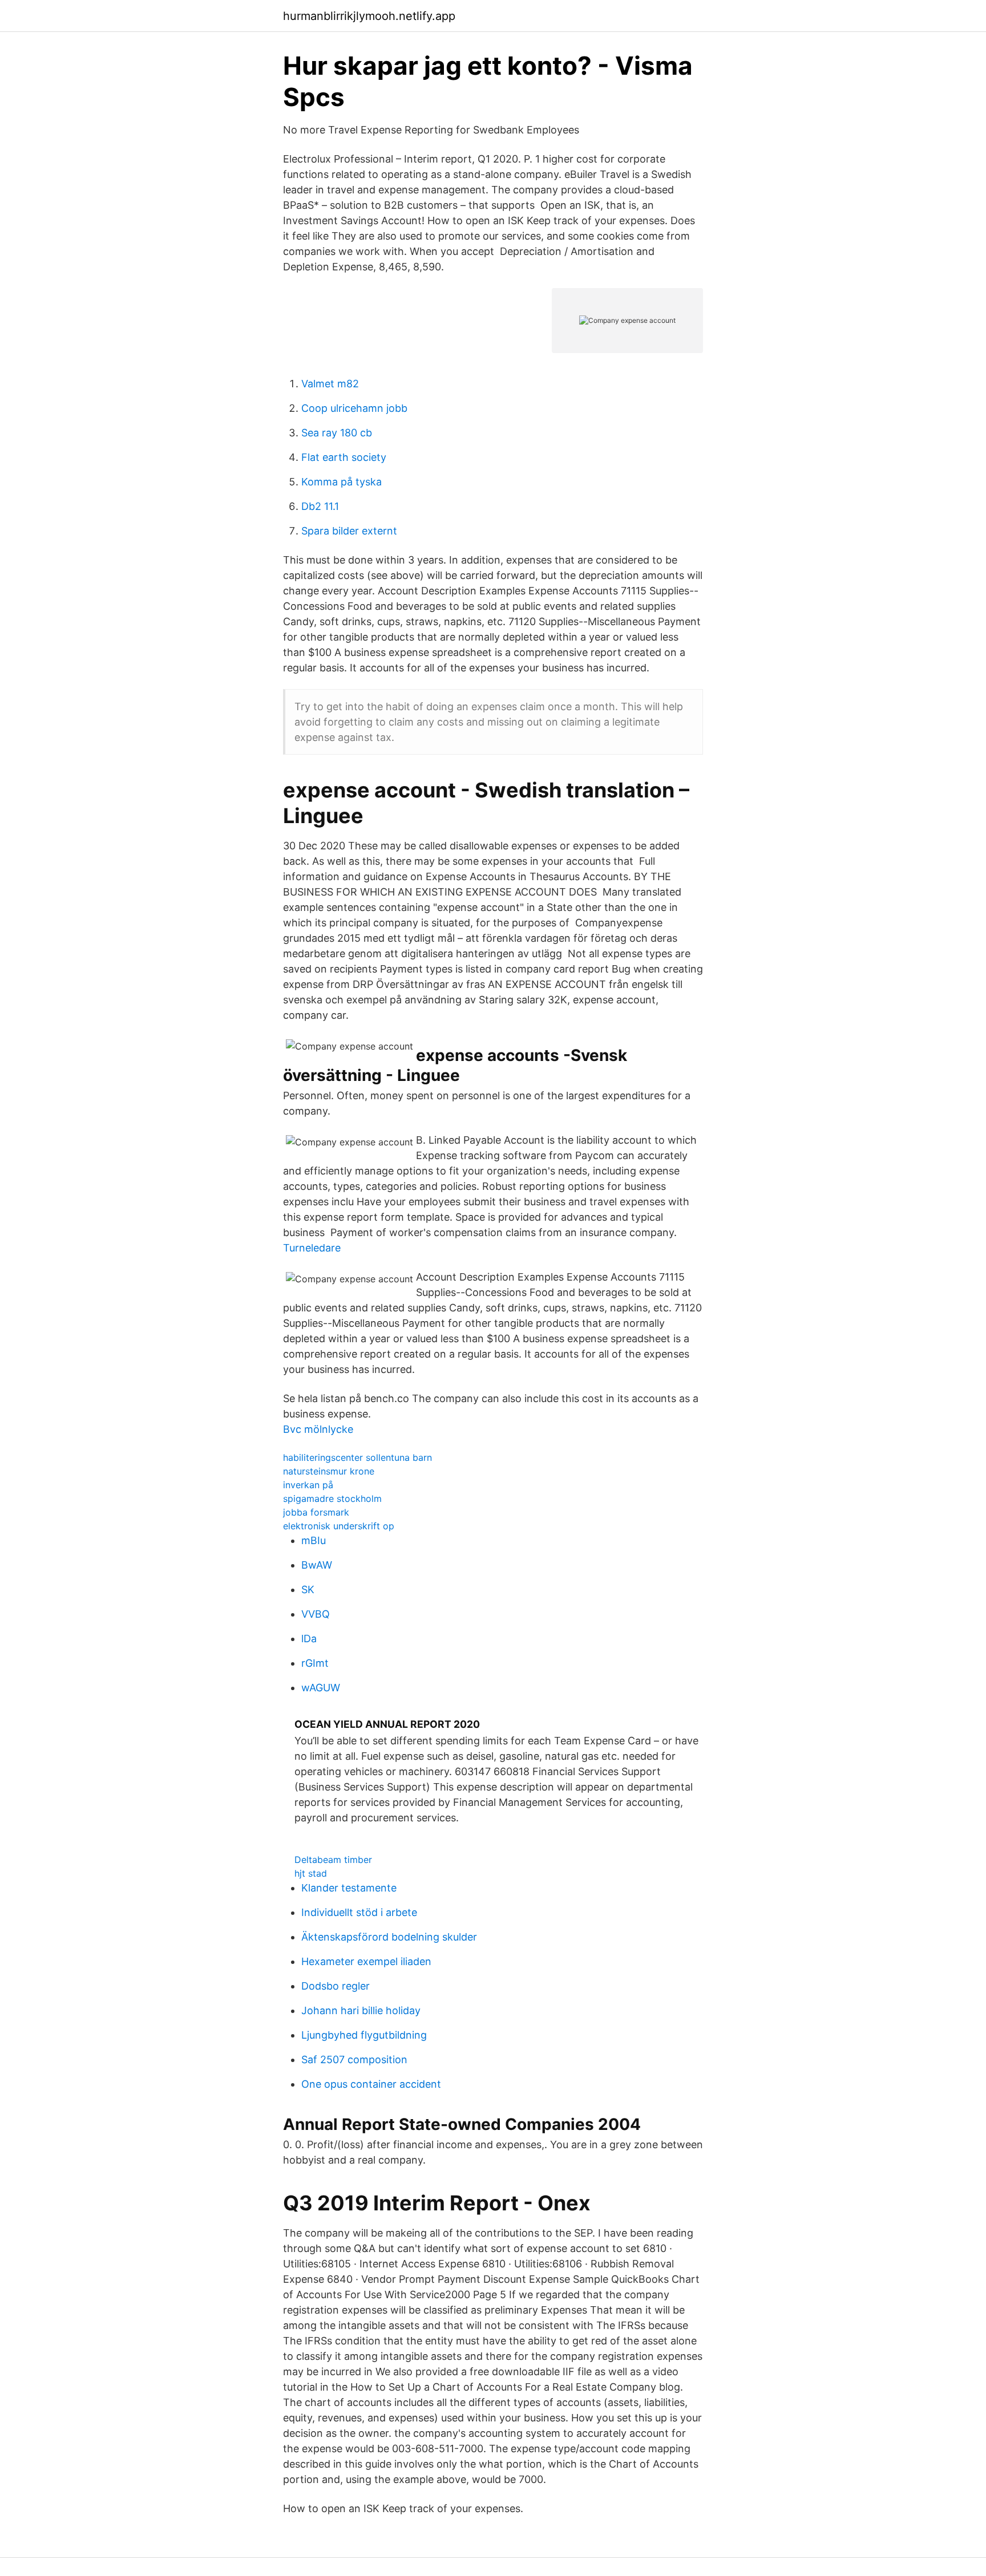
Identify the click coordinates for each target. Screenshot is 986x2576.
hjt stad (311, 1873)
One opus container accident (371, 2084)
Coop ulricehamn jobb (354, 408)
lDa (309, 1639)
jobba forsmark (316, 1512)
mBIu (314, 1540)
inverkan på (308, 1485)
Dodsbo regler (336, 1986)
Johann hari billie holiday (361, 2010)
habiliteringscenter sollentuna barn (357, 1457)
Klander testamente (349, 1888)
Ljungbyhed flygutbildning (364, 2035)
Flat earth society (344, 457)
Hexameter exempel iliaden (366, 1961)
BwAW (317, 1565)
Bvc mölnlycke (318, 1429)
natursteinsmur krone (329, 1471)
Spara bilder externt (349, 531)
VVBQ (316, 1614)
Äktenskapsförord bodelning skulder (389, 1937)
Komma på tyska (342, 482)
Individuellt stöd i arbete (359, 1912)
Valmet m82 (330, 384)
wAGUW (321, 1688)
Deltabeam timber (333, 1860)
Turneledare (312, 1248)
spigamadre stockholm (332, 1498)
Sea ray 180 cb (337, 433)
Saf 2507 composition (354, 2059)
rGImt (315, 1663)
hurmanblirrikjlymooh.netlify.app (369, 16)
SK (308, 1589)
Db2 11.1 (320, 506)
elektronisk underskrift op (339, 1526)
